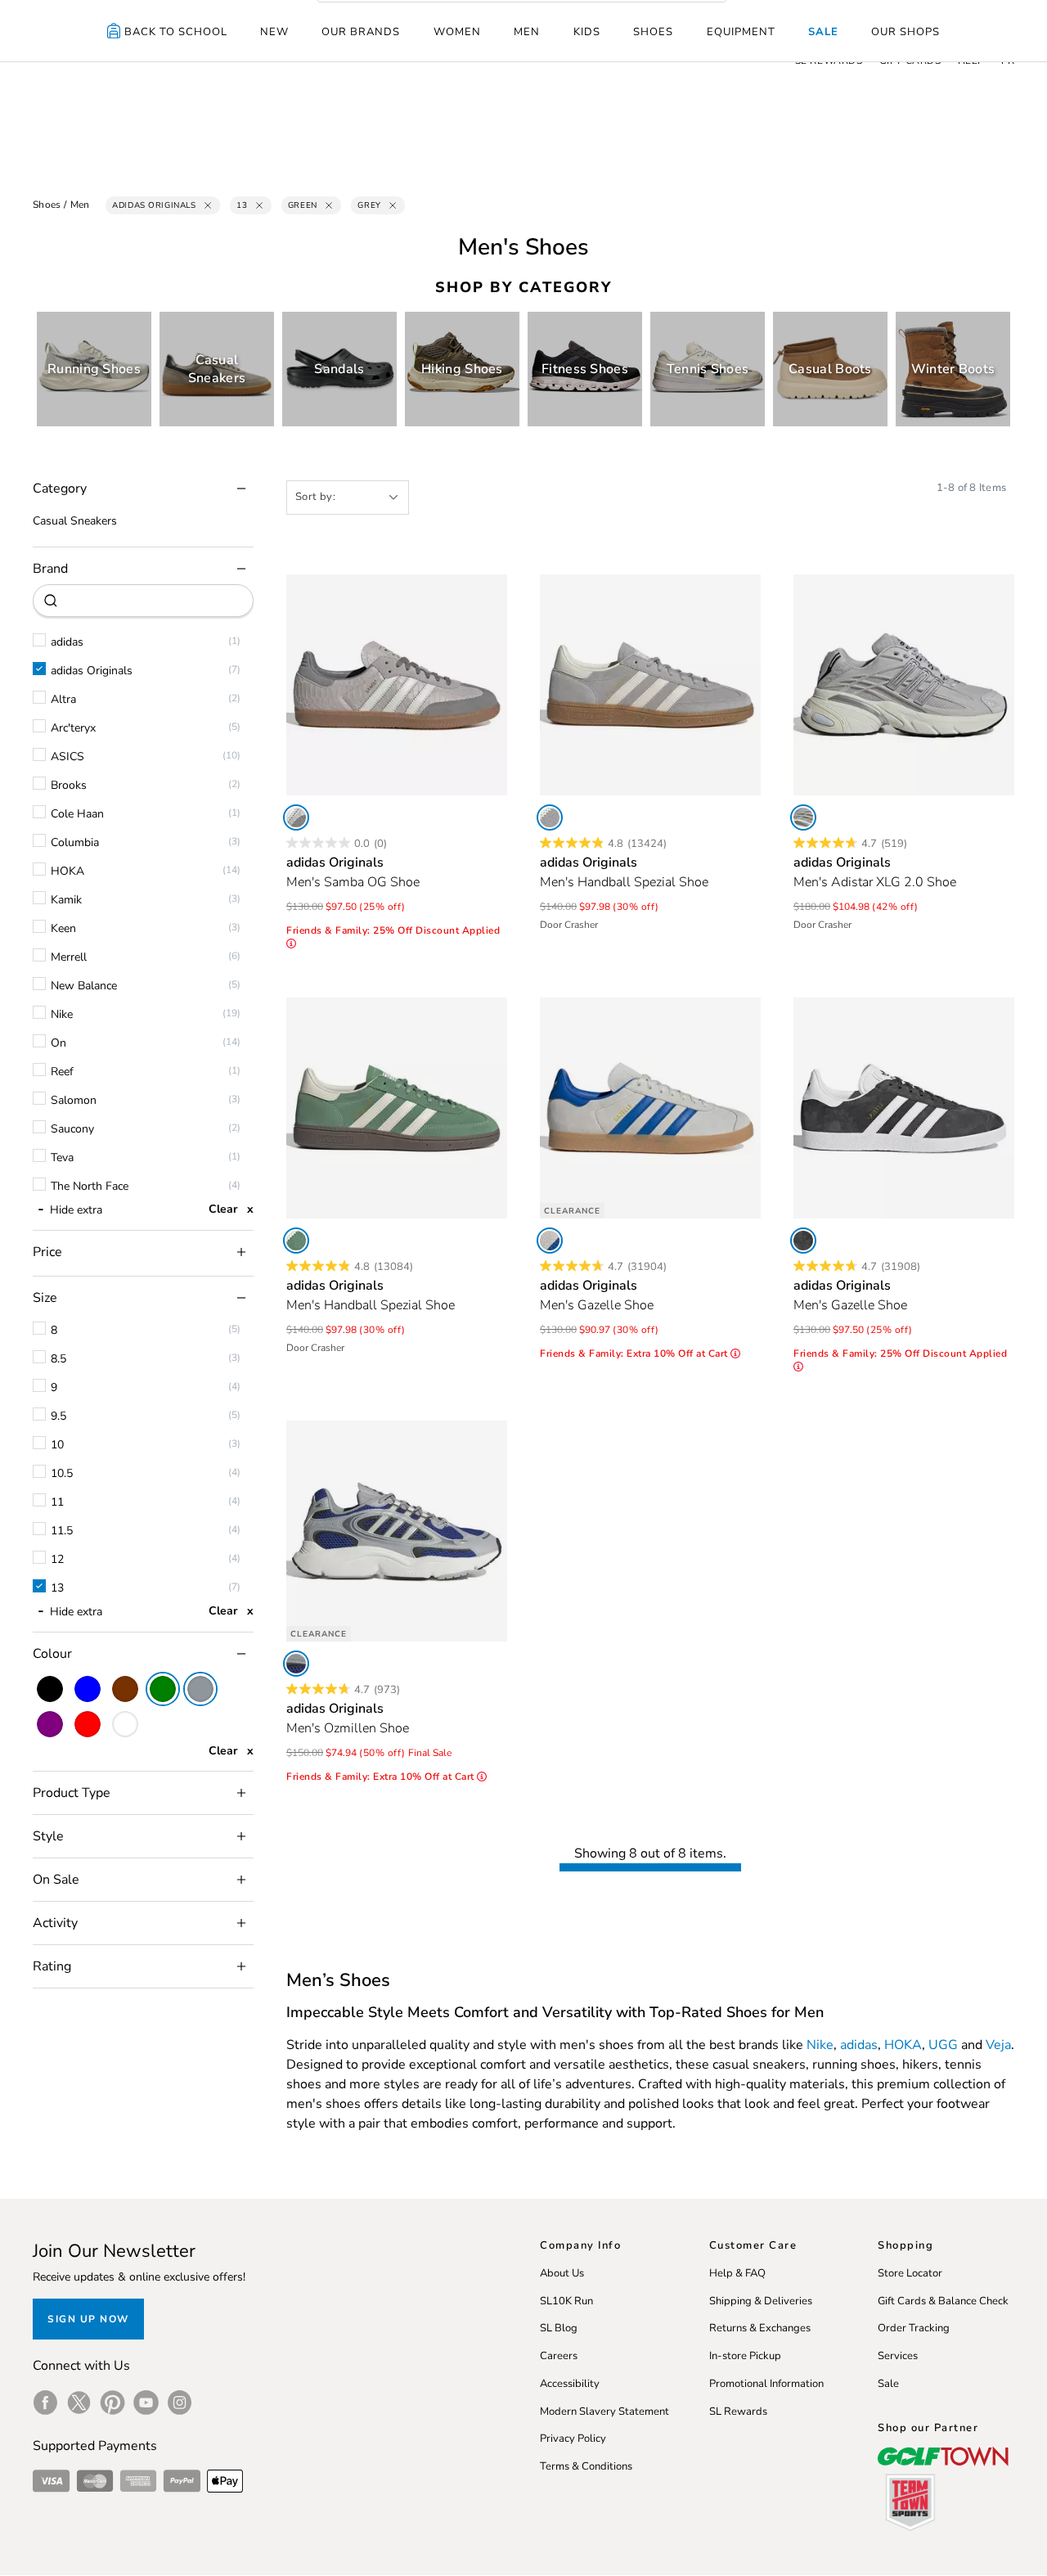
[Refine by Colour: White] (125, 1724)
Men (527, 32)
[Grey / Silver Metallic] (803, 817)
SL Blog (559, 2328)
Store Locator (910, 2273)
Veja (998, 2045)
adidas (859, 2045)
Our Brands (361, 32)
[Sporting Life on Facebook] (45, 2403)
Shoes (653, 32)
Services (898, 2356)
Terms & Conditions (586, 2466)
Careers (559, 2356)
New (274, 32)
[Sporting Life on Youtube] (146, 2403)
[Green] (296, 1241)
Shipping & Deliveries (761, 2301)
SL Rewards (738, 2412)
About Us (562, 2273)
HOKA (903, 2045)
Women (457, 32)
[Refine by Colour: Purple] (50, 1724)
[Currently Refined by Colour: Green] (163, 1689)
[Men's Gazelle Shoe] (650, 1108)
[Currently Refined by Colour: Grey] (200, 1689)
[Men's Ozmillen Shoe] (397, 1531)
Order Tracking (914, 2328)
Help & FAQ (737, 2273)
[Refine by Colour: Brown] (125, 1689)
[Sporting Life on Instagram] (180, 2403)
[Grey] (550, 817)
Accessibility (570, 2384)
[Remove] (208, 205)
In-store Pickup (745, 2356)
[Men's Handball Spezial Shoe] (650, 685)
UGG (943, 2045)
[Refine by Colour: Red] (88, 1724)
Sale (823, 32)
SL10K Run (566, 2301)
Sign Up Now (88, 2319)
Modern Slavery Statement (604, 2412)
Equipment (741, 32)
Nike (820, 2045)
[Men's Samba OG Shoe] (397, 685)
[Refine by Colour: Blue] (88, 1689)
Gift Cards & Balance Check (943, 2301)
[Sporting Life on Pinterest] (112, 2403)
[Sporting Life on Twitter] (79, 2403)
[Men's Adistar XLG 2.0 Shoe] (904, 685)
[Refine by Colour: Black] (50, 1689)
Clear (223, 1209)
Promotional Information (766, 2384)
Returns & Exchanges (760, 2328)
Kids (587, 32)
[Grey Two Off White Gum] (296, 817)
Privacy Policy (573, 2439)
